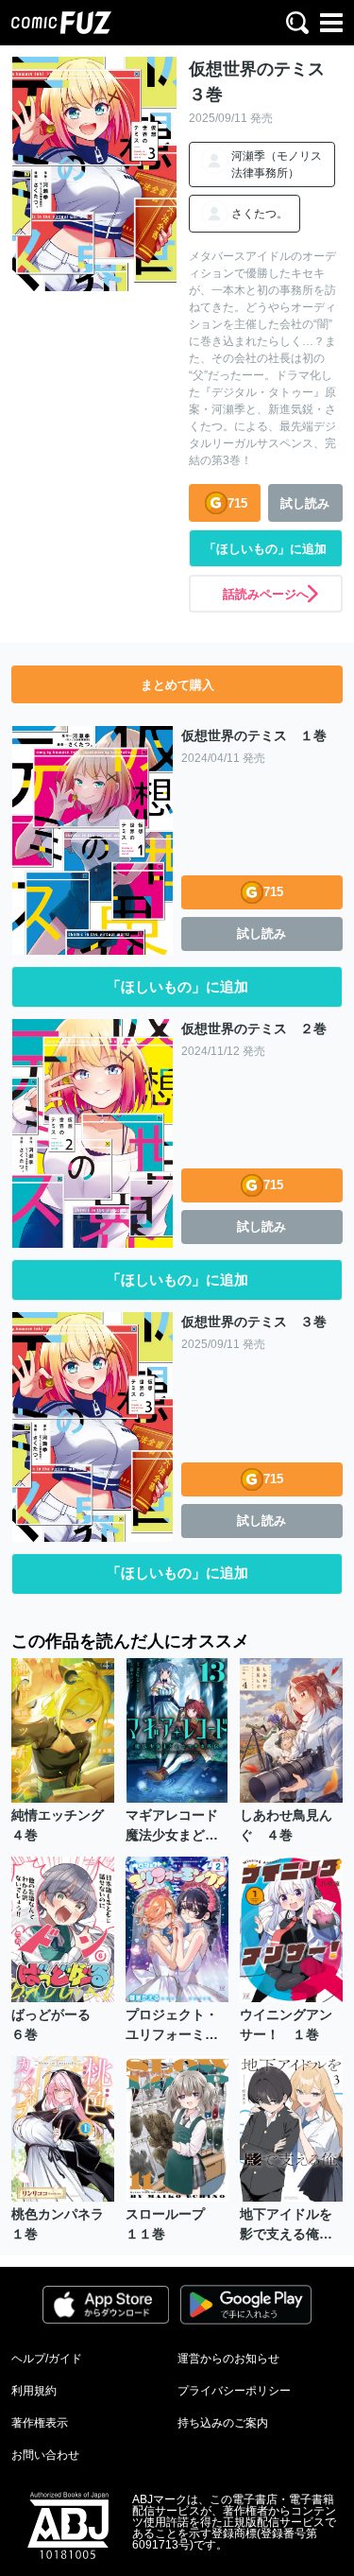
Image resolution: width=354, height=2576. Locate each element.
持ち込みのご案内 (223, 2423)
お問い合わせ (45, 2455)
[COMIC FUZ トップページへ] (61, 23)
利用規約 (34, 2391)
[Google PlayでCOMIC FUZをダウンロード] (246, 2305)
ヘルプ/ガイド (47, 2359)
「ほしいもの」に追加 (265, 549)
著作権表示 (40, 2423)
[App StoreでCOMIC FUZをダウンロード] (106, 2305)
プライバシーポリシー (234, 2391)
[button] (297, 23)
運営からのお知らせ (228, 2359)
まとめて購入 (177, 685)
